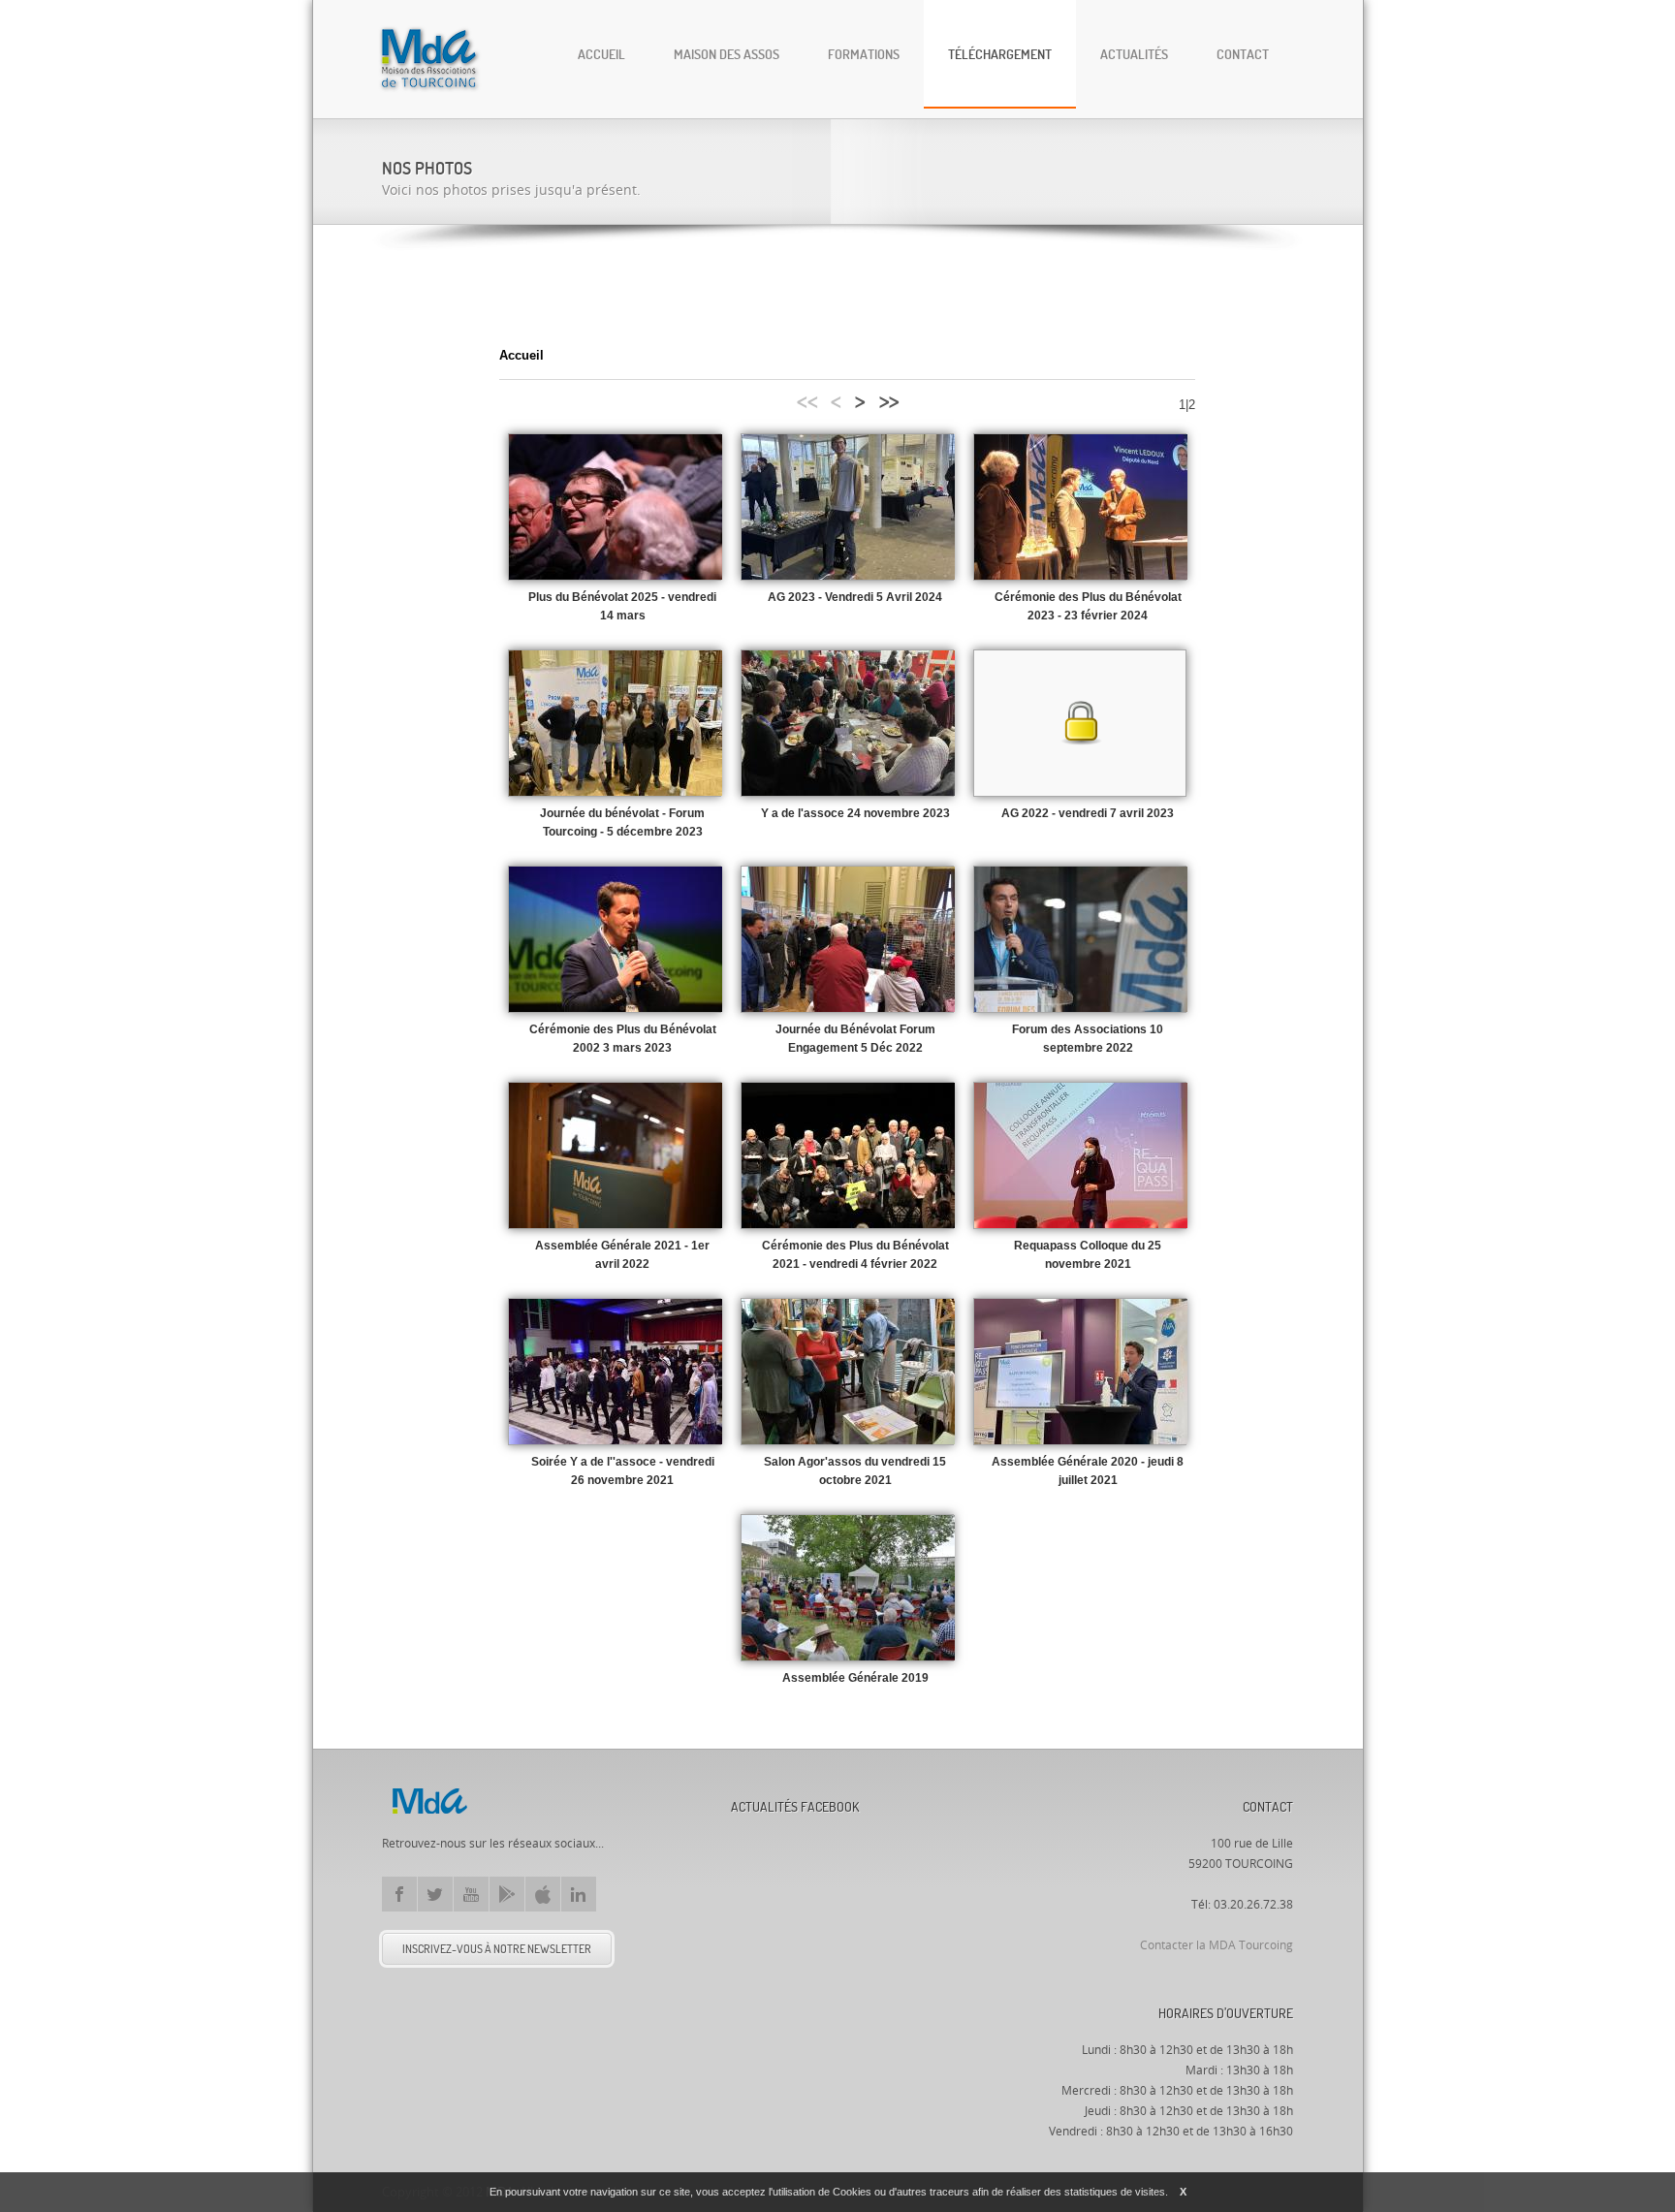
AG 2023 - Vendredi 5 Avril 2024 (855, 597)
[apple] (543, 1894)
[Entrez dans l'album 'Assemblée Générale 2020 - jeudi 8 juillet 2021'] (1081, 1372)
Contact (1243, 54)
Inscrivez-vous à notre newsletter (497, 1949)
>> (888, 399)
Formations (864, 54)
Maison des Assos (727, 54)
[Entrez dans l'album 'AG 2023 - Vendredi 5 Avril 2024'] (848, 507)
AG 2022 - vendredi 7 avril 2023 (1088, 813)
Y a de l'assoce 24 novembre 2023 (855, 813)
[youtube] (471, 1894)
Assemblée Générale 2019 (855, 1678)
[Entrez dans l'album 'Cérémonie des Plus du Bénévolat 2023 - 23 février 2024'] (1081, 507)
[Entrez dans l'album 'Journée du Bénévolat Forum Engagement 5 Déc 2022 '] (848, 939)
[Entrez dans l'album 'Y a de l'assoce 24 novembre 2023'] (848, 723)
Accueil (601, 54)
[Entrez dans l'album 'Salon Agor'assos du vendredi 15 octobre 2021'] (848, 1372)
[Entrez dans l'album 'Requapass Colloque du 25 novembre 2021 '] (1081, 1155)
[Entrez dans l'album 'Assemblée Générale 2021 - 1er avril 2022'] (616, 1155)
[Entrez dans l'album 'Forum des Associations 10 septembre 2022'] (1081, 939)
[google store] (507, 1894)
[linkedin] (579, 1894)
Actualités (1134, 54)
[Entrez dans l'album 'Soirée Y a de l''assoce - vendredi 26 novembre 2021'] (616, 1372)
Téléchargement (1000, 54)
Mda (429, 1801)
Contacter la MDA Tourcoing (1217, 1945)
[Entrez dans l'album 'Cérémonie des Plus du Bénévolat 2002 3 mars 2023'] (616, 939)
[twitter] (435, 1894)
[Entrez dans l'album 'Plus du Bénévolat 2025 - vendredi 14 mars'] (616, 507)
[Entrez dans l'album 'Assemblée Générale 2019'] (848, 1588)
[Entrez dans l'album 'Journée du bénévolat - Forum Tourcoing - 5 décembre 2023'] (616, 723)
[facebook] (399, 1894)
